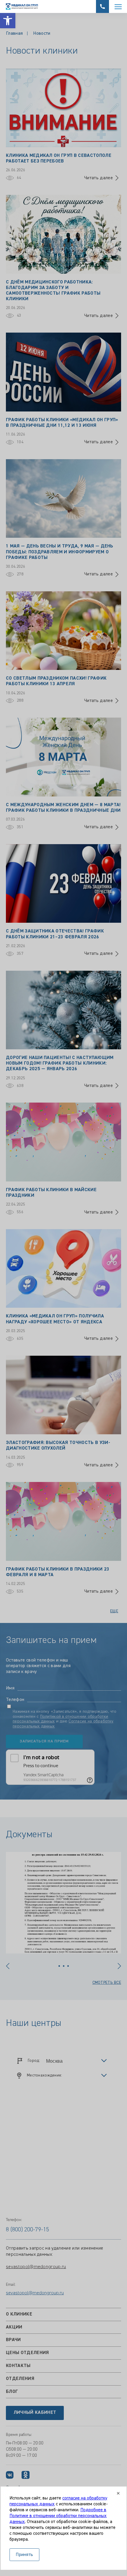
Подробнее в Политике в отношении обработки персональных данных (58, 2516)
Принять (24, 2555)
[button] (8, 21)
